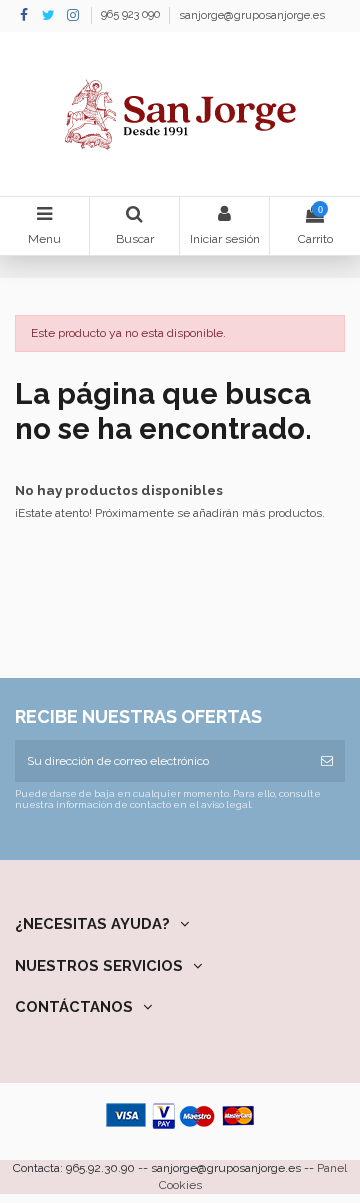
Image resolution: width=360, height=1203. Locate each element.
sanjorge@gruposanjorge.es (252, 15)
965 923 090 (132, 15)
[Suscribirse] (327, 761)
